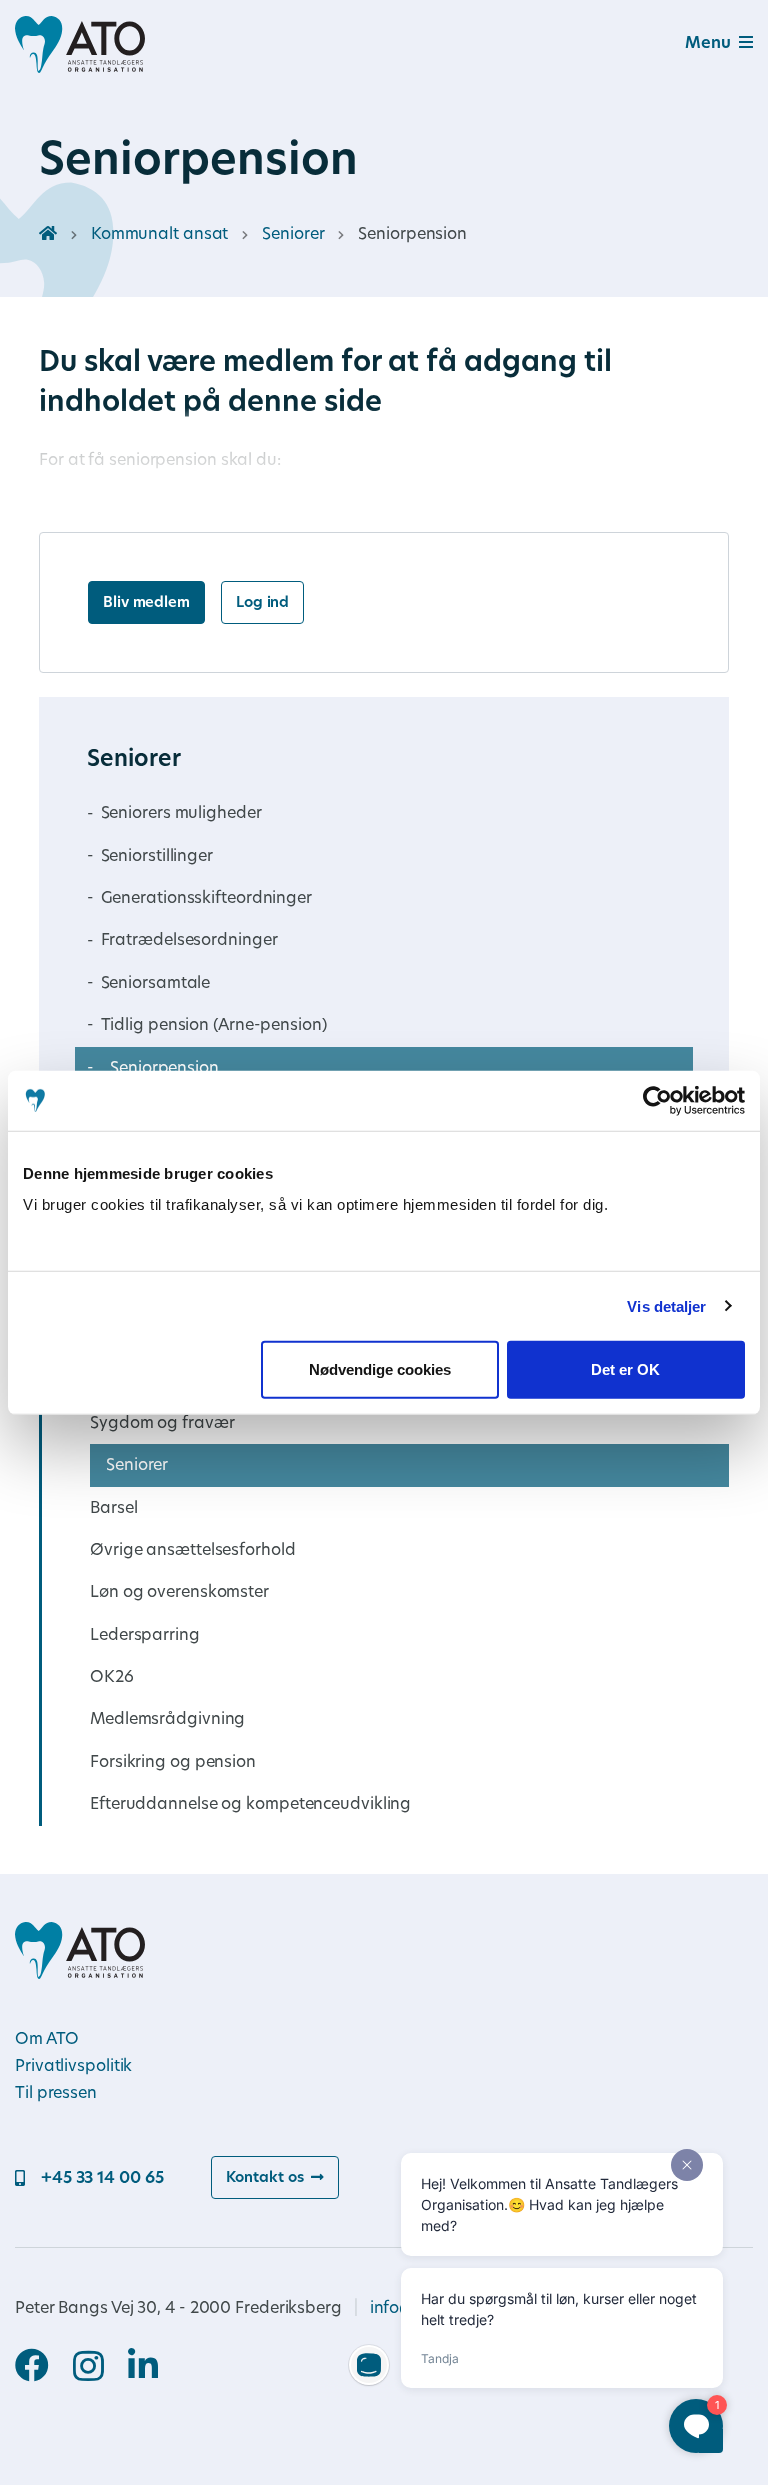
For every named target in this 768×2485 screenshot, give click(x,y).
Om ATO (46, 2040)
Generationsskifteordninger (206, 899)
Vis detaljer (666, 1305)
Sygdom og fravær (162, 1424)
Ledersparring (145, 1636)
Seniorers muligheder (181, 814)
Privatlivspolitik (73, 2067)
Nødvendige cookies (380, 1369)
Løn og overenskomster (179, 1593)
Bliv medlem (146, 603)
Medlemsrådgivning (167, 1720)
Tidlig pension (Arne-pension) (214, 1026)
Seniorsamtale (156, 984)
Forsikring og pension (173, 1763)
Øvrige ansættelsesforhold (193, 1551)
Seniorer (293, 235)
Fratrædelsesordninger (189, 941)
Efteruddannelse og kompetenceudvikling (250, 1805)
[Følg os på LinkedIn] (143, 2368)
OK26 (112, 1678)
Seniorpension (164, 1069)
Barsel (113, 1509)
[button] (695, 44)
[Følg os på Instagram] (100, 2368)
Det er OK (625, 1369)
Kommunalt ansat (160, 235)
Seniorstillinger (157, 857)
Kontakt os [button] (264, 2178)
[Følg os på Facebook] (44, 2368)
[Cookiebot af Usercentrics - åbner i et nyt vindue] (657, 1100)
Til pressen (56, 2094)
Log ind (262, 603)
